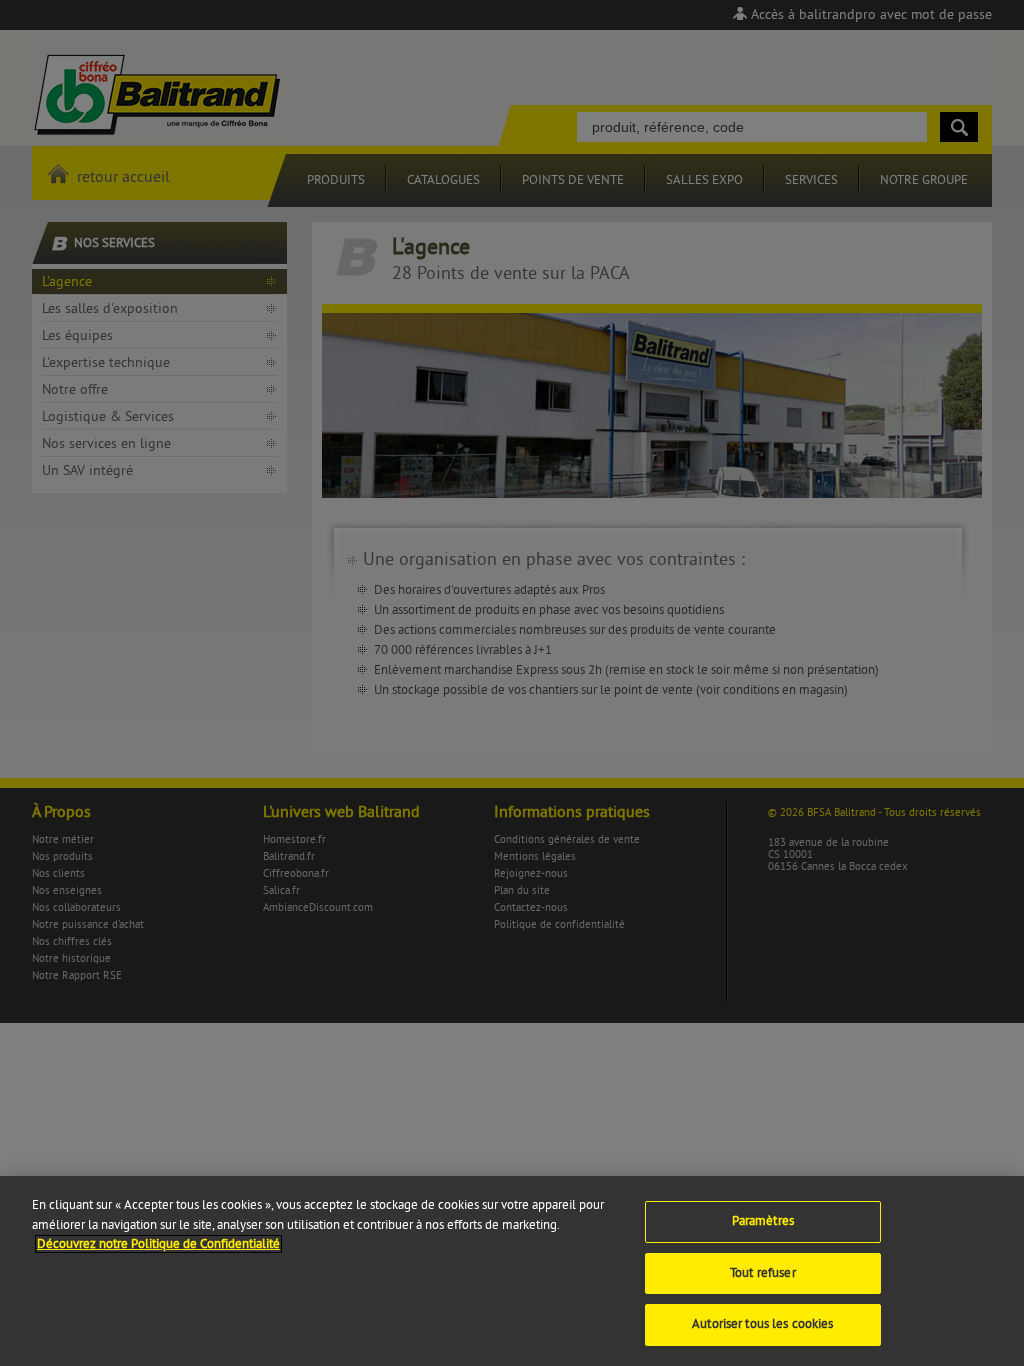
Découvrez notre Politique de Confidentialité (158, 1244)
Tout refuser (763, 1273)
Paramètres (763, 1221)
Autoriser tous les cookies (762, 1324)
